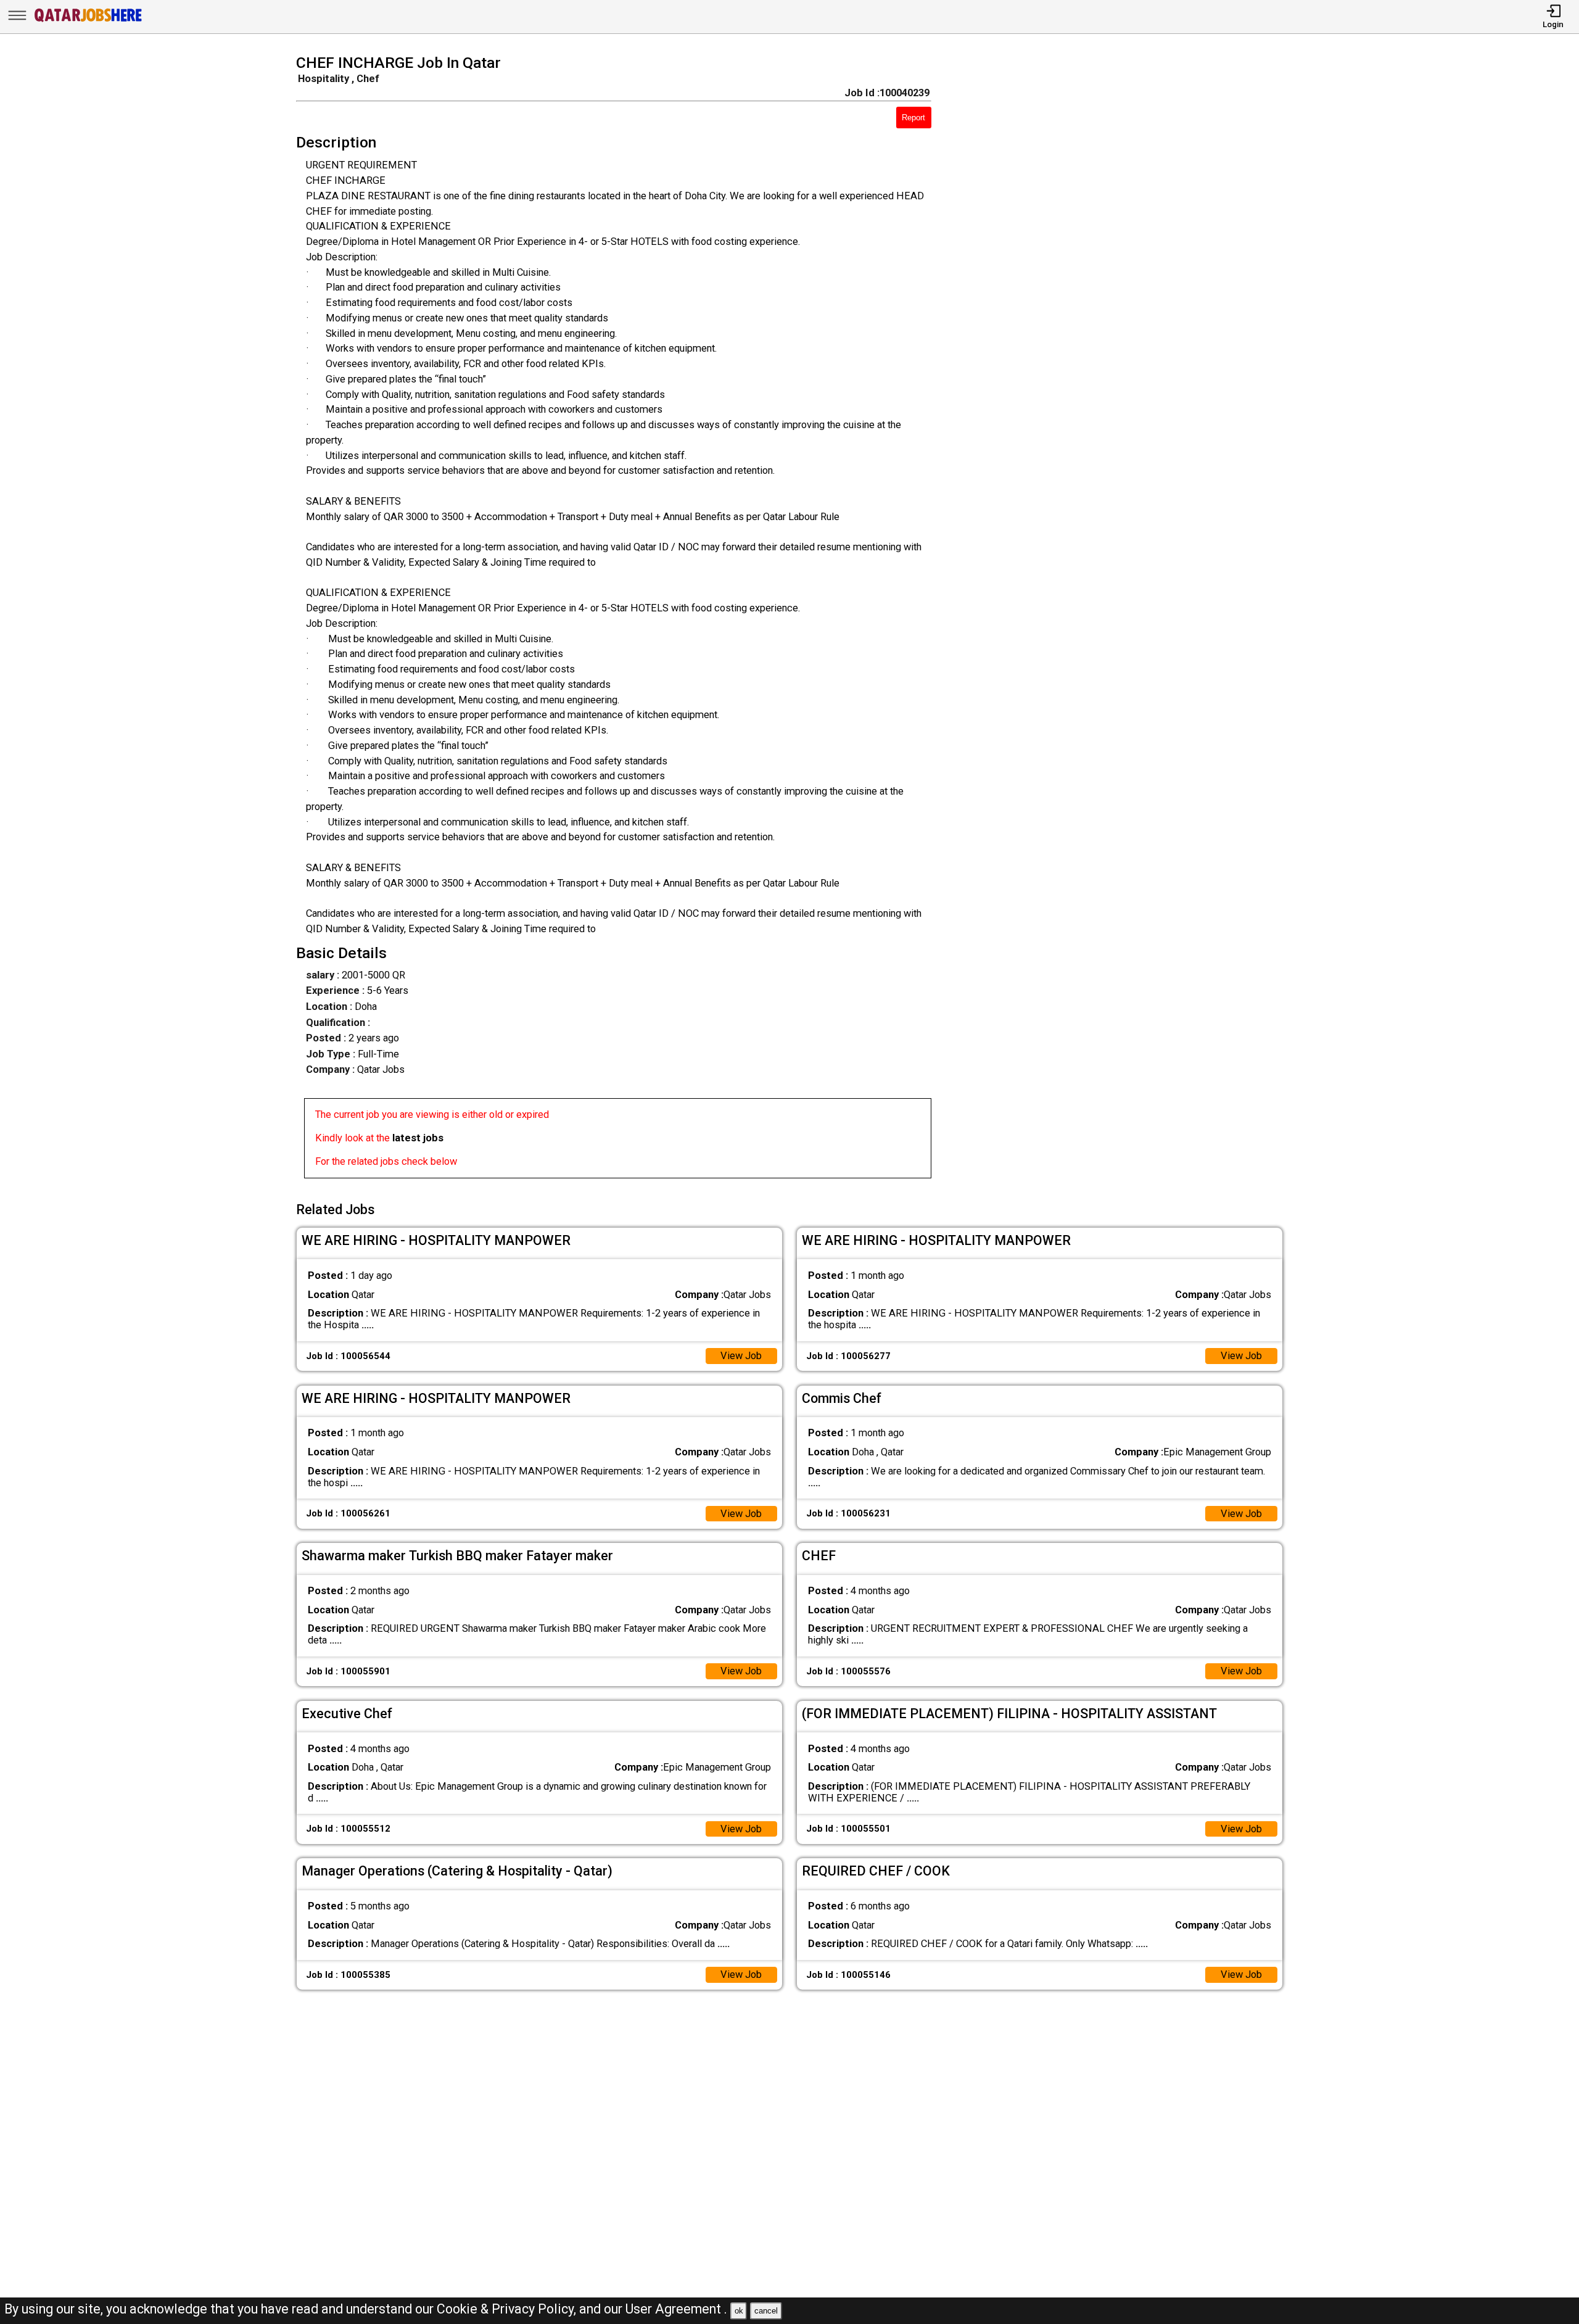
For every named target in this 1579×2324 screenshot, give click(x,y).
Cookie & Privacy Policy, (508, 2309)
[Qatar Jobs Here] (88, 21)
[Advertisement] (1127, 620)
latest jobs (418, 1138)
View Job (741, 1356)
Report (913, 118)
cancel (766, 2311)
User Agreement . (676, 2309)
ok (739, 2311)
